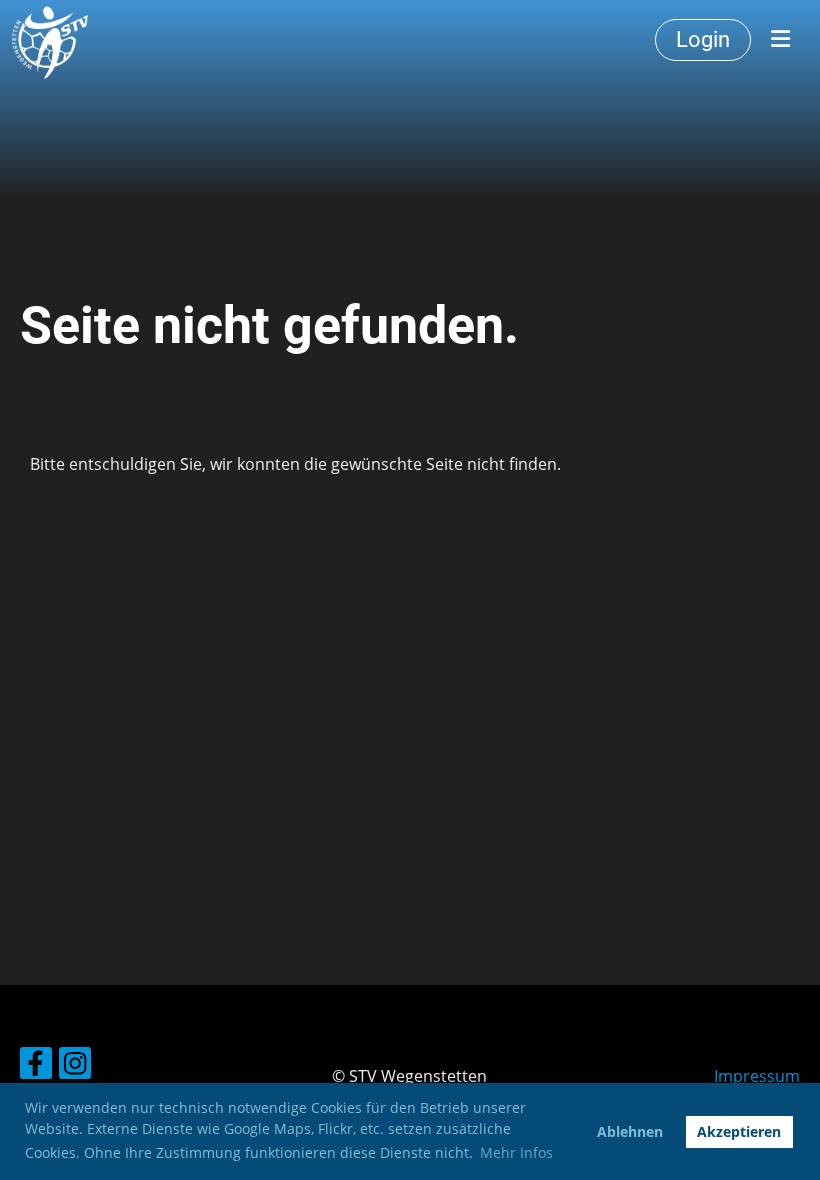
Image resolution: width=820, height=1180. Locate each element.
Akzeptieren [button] (739, 1131)
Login (703, 39)
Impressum (757, 1076)
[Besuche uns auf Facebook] (36, 1066)
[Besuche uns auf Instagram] (75, 1066)
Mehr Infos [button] (516, 1152)
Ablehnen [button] (630, 1131)
